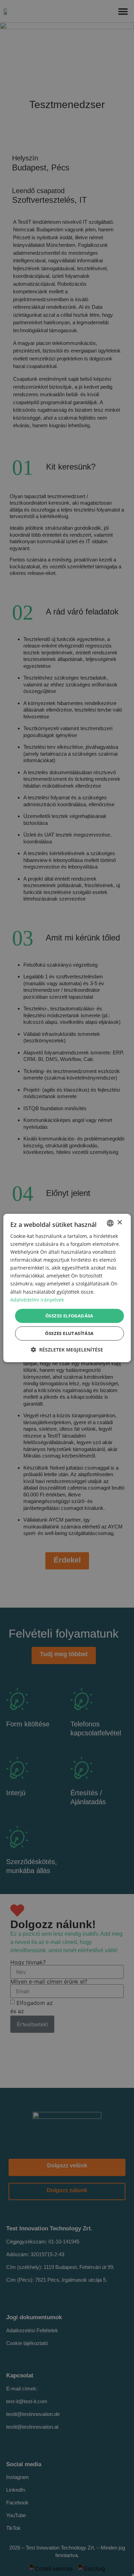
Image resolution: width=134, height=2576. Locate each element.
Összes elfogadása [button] (69, 1316)
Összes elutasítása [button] (69, 1333)
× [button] (119, 1223)
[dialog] (67, 1288)
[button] (67, 1350)
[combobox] (110, 1223)
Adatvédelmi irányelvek (37, 1300)
